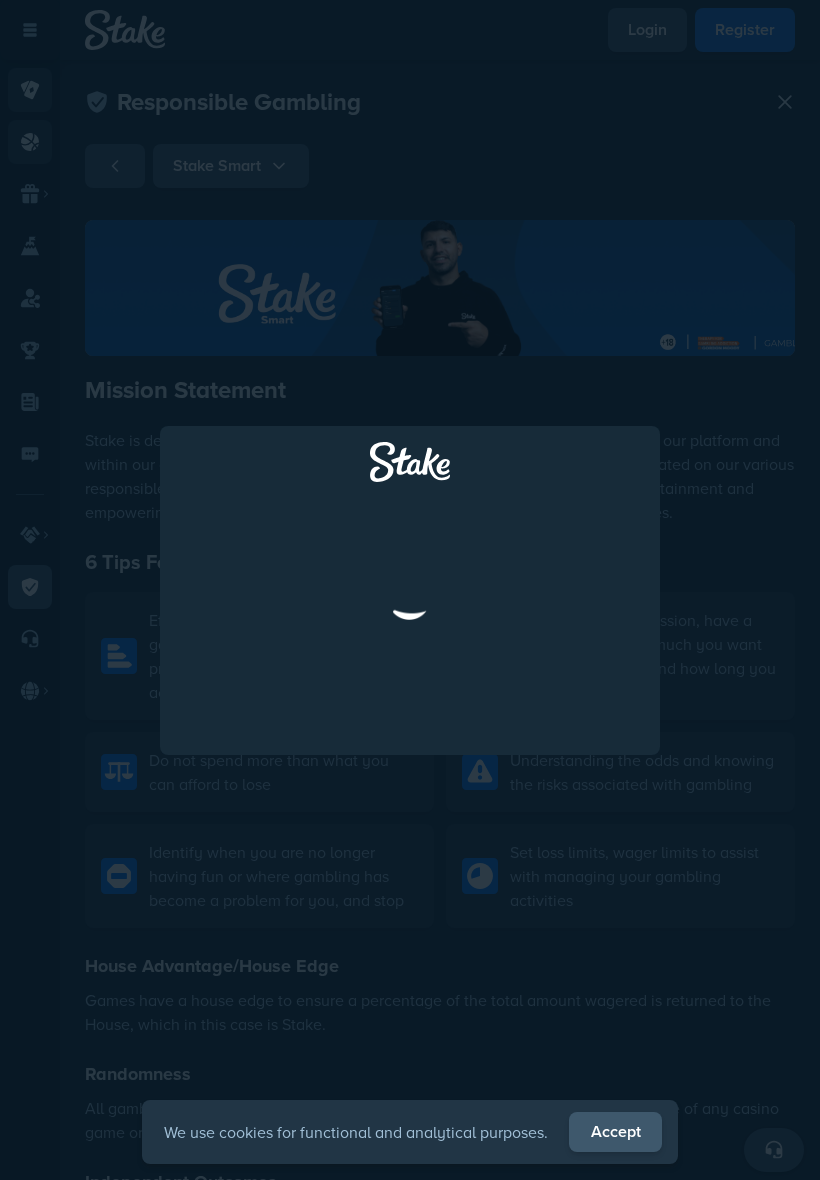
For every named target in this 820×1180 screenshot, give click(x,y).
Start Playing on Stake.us (410, 679)
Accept (616, 1131)
